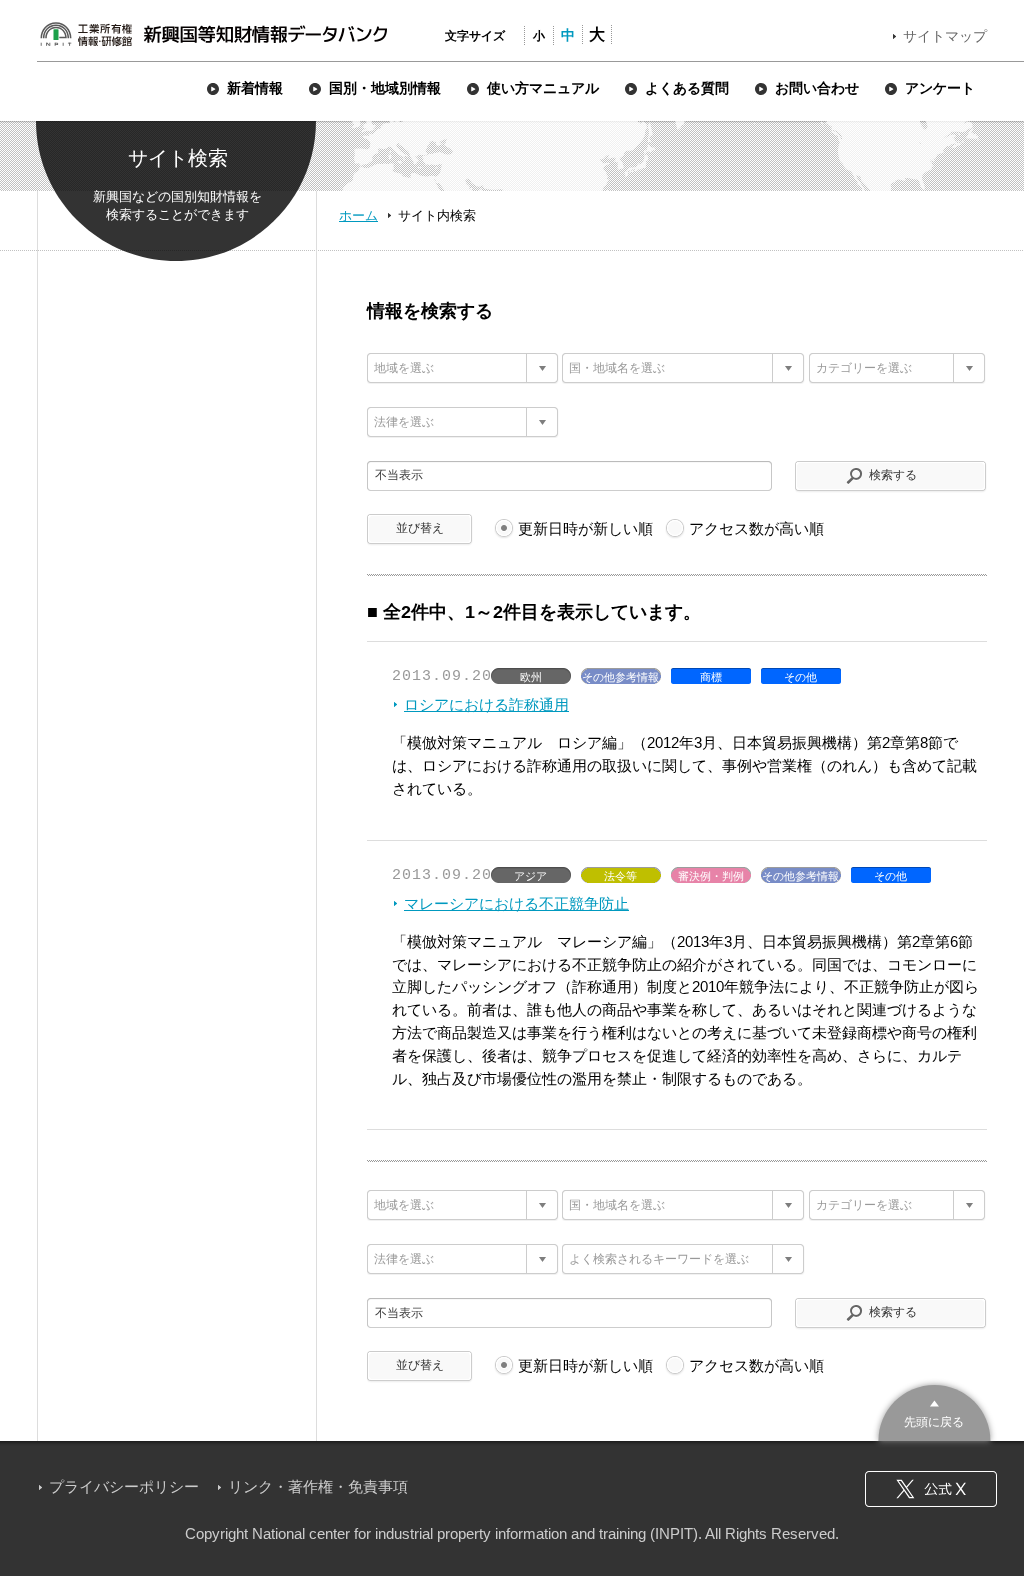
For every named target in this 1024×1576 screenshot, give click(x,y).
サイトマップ (945, 36)
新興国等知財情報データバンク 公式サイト (213, 34)
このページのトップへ (934, 1410)
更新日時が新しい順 (585, 528)
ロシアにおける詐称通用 (486, 704)
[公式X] (931, 1489)
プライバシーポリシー (124, 1486)
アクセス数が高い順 (756, 528)
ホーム (358, 215)
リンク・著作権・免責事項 (318, 1486)
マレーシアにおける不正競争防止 (516, 903)
